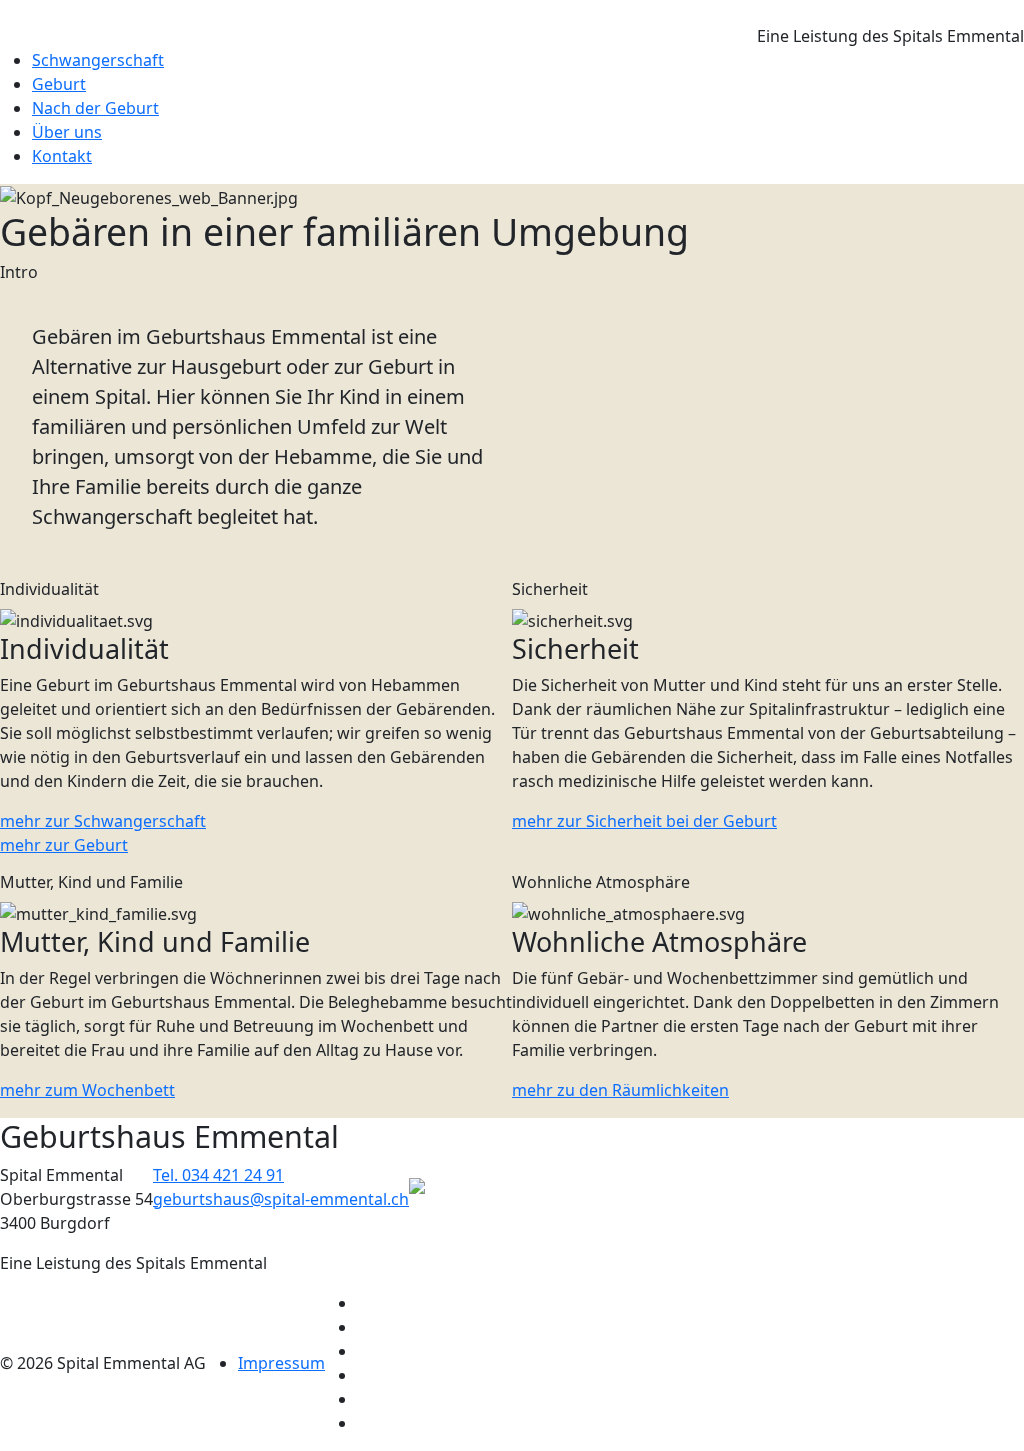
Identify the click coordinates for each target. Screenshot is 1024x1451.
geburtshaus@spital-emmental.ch (281, 1199)
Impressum (281, 1363)
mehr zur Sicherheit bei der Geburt (644, 821)
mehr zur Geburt (64, 845)
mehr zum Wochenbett (87, 1090)
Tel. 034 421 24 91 (218, 1175)
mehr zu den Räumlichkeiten (620, 1090)
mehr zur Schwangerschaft (103, 821)
